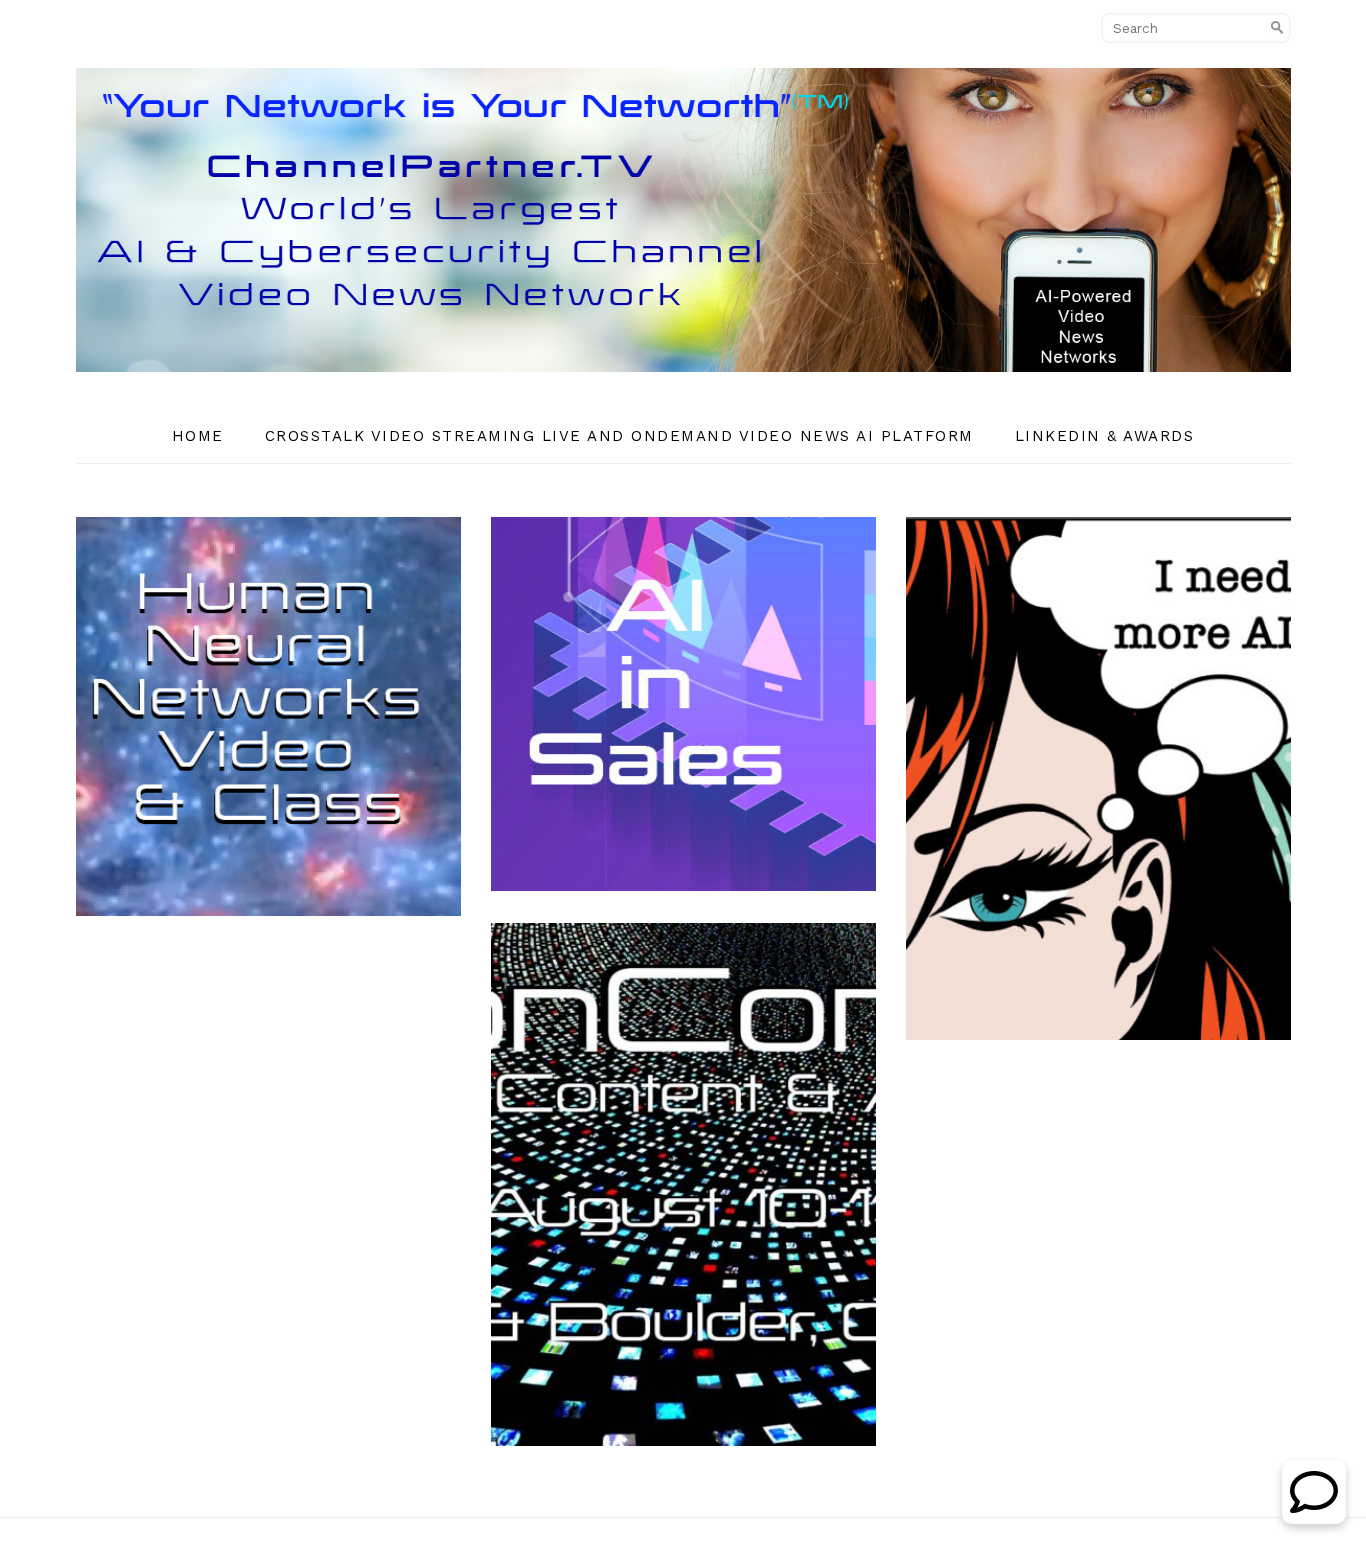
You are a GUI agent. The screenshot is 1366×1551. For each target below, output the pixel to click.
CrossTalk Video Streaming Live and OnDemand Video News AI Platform (619, 436)
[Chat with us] (1314, 1518)
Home (198, 436)
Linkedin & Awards (1105, 436)
